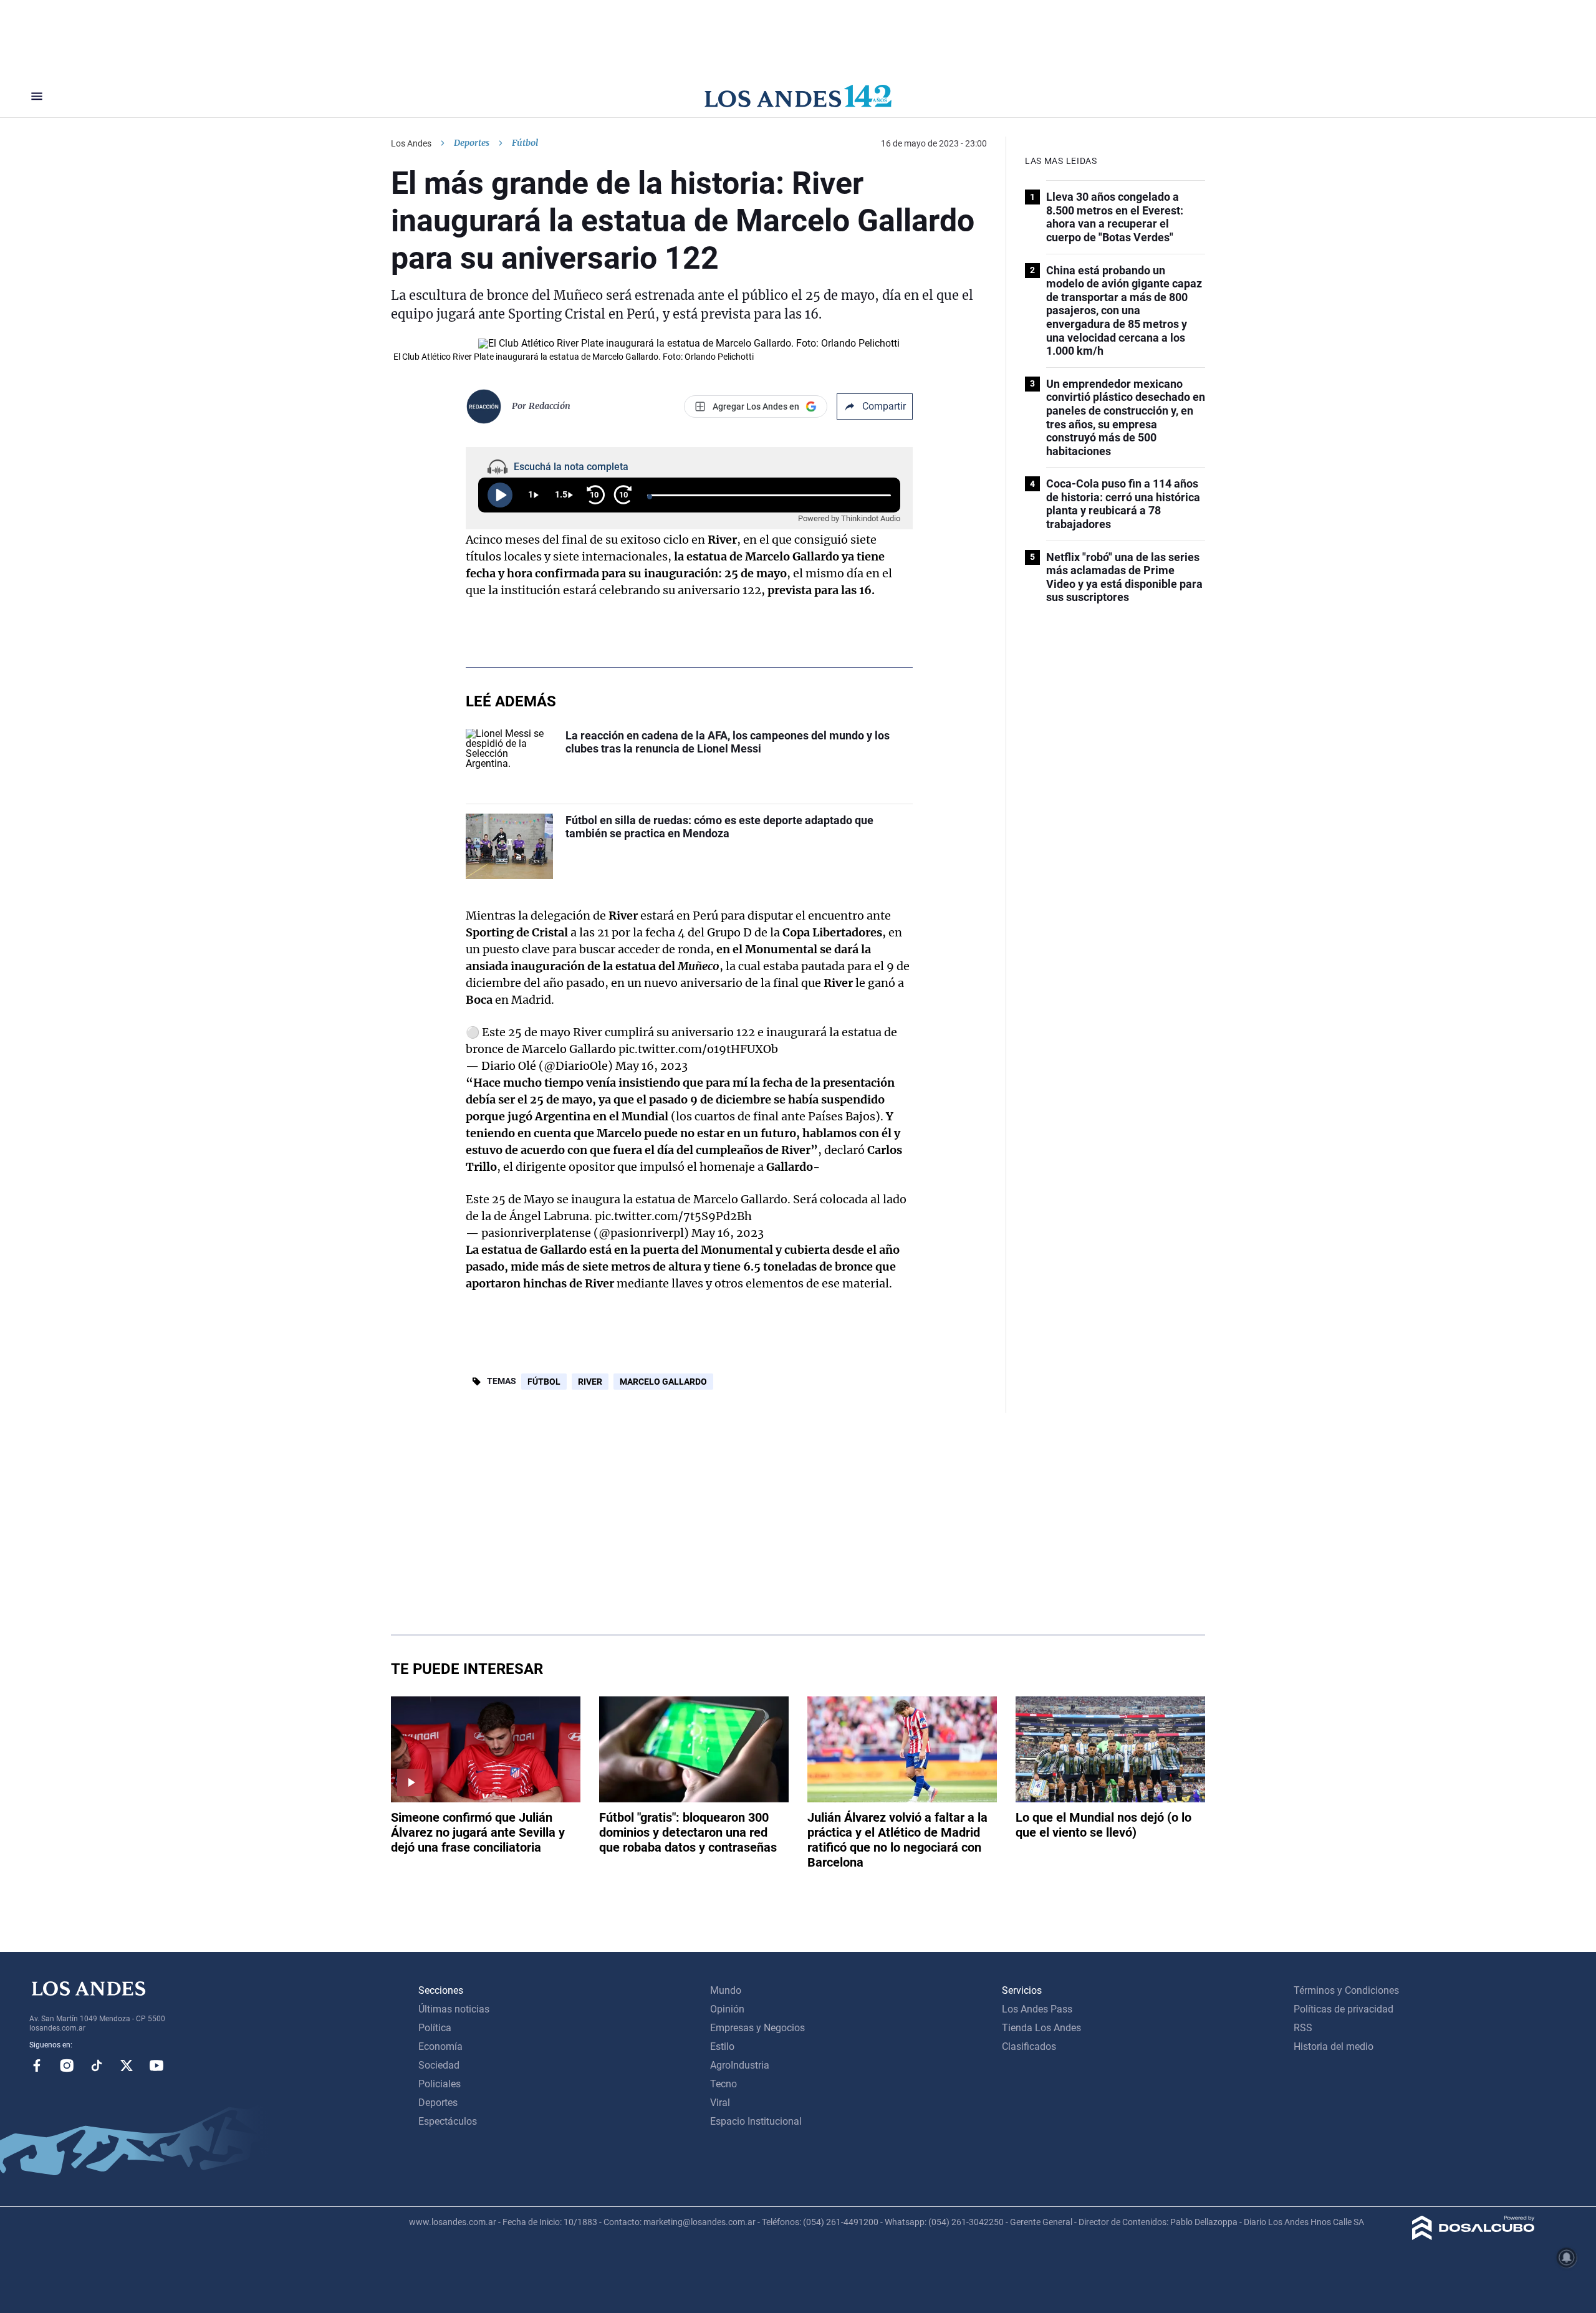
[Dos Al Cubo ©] (1473, 2237)
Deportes (472, 143)
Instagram (67, 2065)
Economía (440, 2046)
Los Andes (411, 143)
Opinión (727, 2009)
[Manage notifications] (1567, 2258)
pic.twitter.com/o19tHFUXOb (698, 1049)
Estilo (722, 2046)
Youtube (156, 2065)
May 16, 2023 (651, 1066)
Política (435, 2028)
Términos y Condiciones (1346, 1990)
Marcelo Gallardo (663, 1382)
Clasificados (1029, 2046)
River (590, 1382)
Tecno (723, 2084)
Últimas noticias (454, 2009)
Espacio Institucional (756, 2121)
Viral (720, 2103)
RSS (1303, 2028)
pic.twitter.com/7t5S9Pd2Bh (673, 1216)
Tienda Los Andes (1041, 2028)
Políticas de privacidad (1344, 2009)
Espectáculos (448, 2121)
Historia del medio (1334, 2046)
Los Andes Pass (1037, 2009)
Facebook (37, 2065)
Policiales (440, 2084)
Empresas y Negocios (757, 2028)
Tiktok (97, 2065)
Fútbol (544, 1382)
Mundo (726, 1990)
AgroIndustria (740, 2065)
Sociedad (439, 2065)
